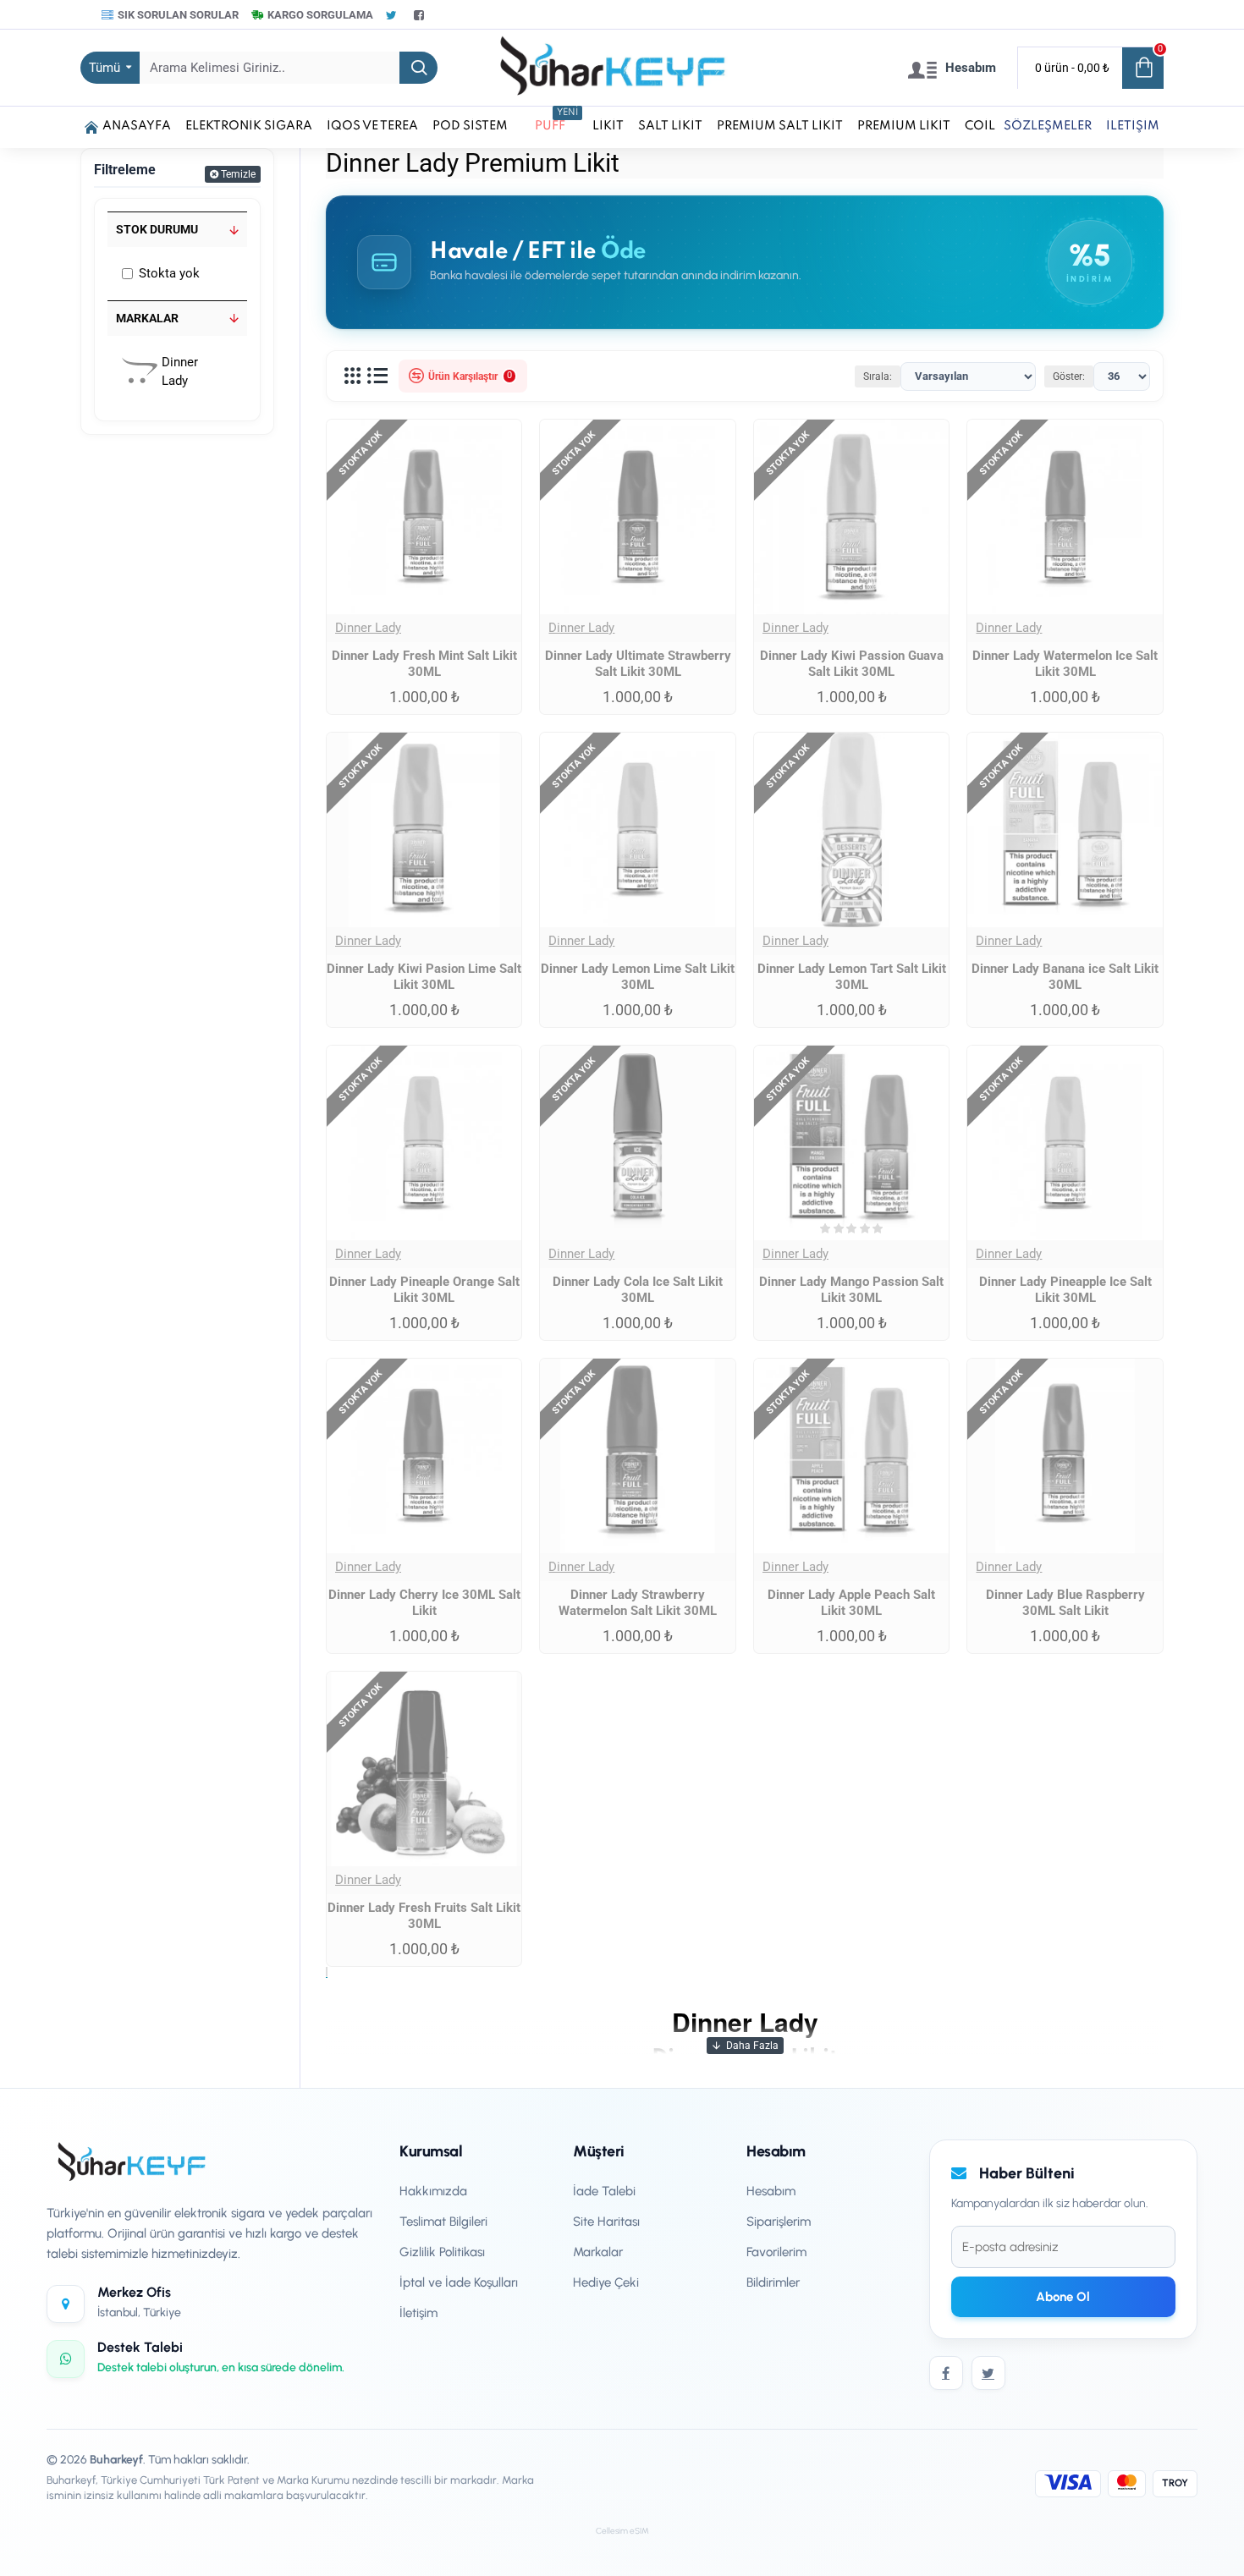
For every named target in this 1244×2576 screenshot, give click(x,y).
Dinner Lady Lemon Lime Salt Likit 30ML (638, 977)
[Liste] (377, 376)
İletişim (418, 2313)
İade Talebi (604, 2191)
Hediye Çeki (606, 2282)
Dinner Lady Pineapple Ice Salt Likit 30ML (1065, 1290)
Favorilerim (776, 2252)
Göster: (1069, 376)
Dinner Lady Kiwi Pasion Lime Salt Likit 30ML (424, 977)
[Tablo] (352, 376)
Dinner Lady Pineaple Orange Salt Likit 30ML (424, 1290)
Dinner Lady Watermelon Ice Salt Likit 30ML (1065, 664)
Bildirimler (773, 2282)
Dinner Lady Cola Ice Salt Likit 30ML (638, 1290)
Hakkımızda (433, 2191)
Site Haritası (606, 2222)
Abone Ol (1063, 2297)
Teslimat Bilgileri (443, 2222)
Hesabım (771, 2191)
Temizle (238, 174)
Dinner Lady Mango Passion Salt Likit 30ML (851, 1290)
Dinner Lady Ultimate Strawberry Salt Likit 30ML (638, 664)
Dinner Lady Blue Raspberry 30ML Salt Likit (1065, 1603)
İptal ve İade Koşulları (459, 2282)
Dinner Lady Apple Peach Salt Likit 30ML (851, 1603)
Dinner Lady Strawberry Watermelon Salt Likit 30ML (638, 1603)
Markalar (147, 318)
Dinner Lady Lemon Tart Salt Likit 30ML (852, 977)
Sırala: (878, 376)
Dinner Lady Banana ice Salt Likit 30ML (1065, 977)
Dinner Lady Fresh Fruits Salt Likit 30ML (424, 1916)
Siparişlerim (779, 2222)
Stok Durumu (157, 229)
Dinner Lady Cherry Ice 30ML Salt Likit (424, 1603)
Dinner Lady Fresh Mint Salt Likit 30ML (424, 664)
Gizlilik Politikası (442, 2252)
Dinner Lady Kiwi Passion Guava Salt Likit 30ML (852, 664)
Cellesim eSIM (622, 2531)
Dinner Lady (368, 628)
